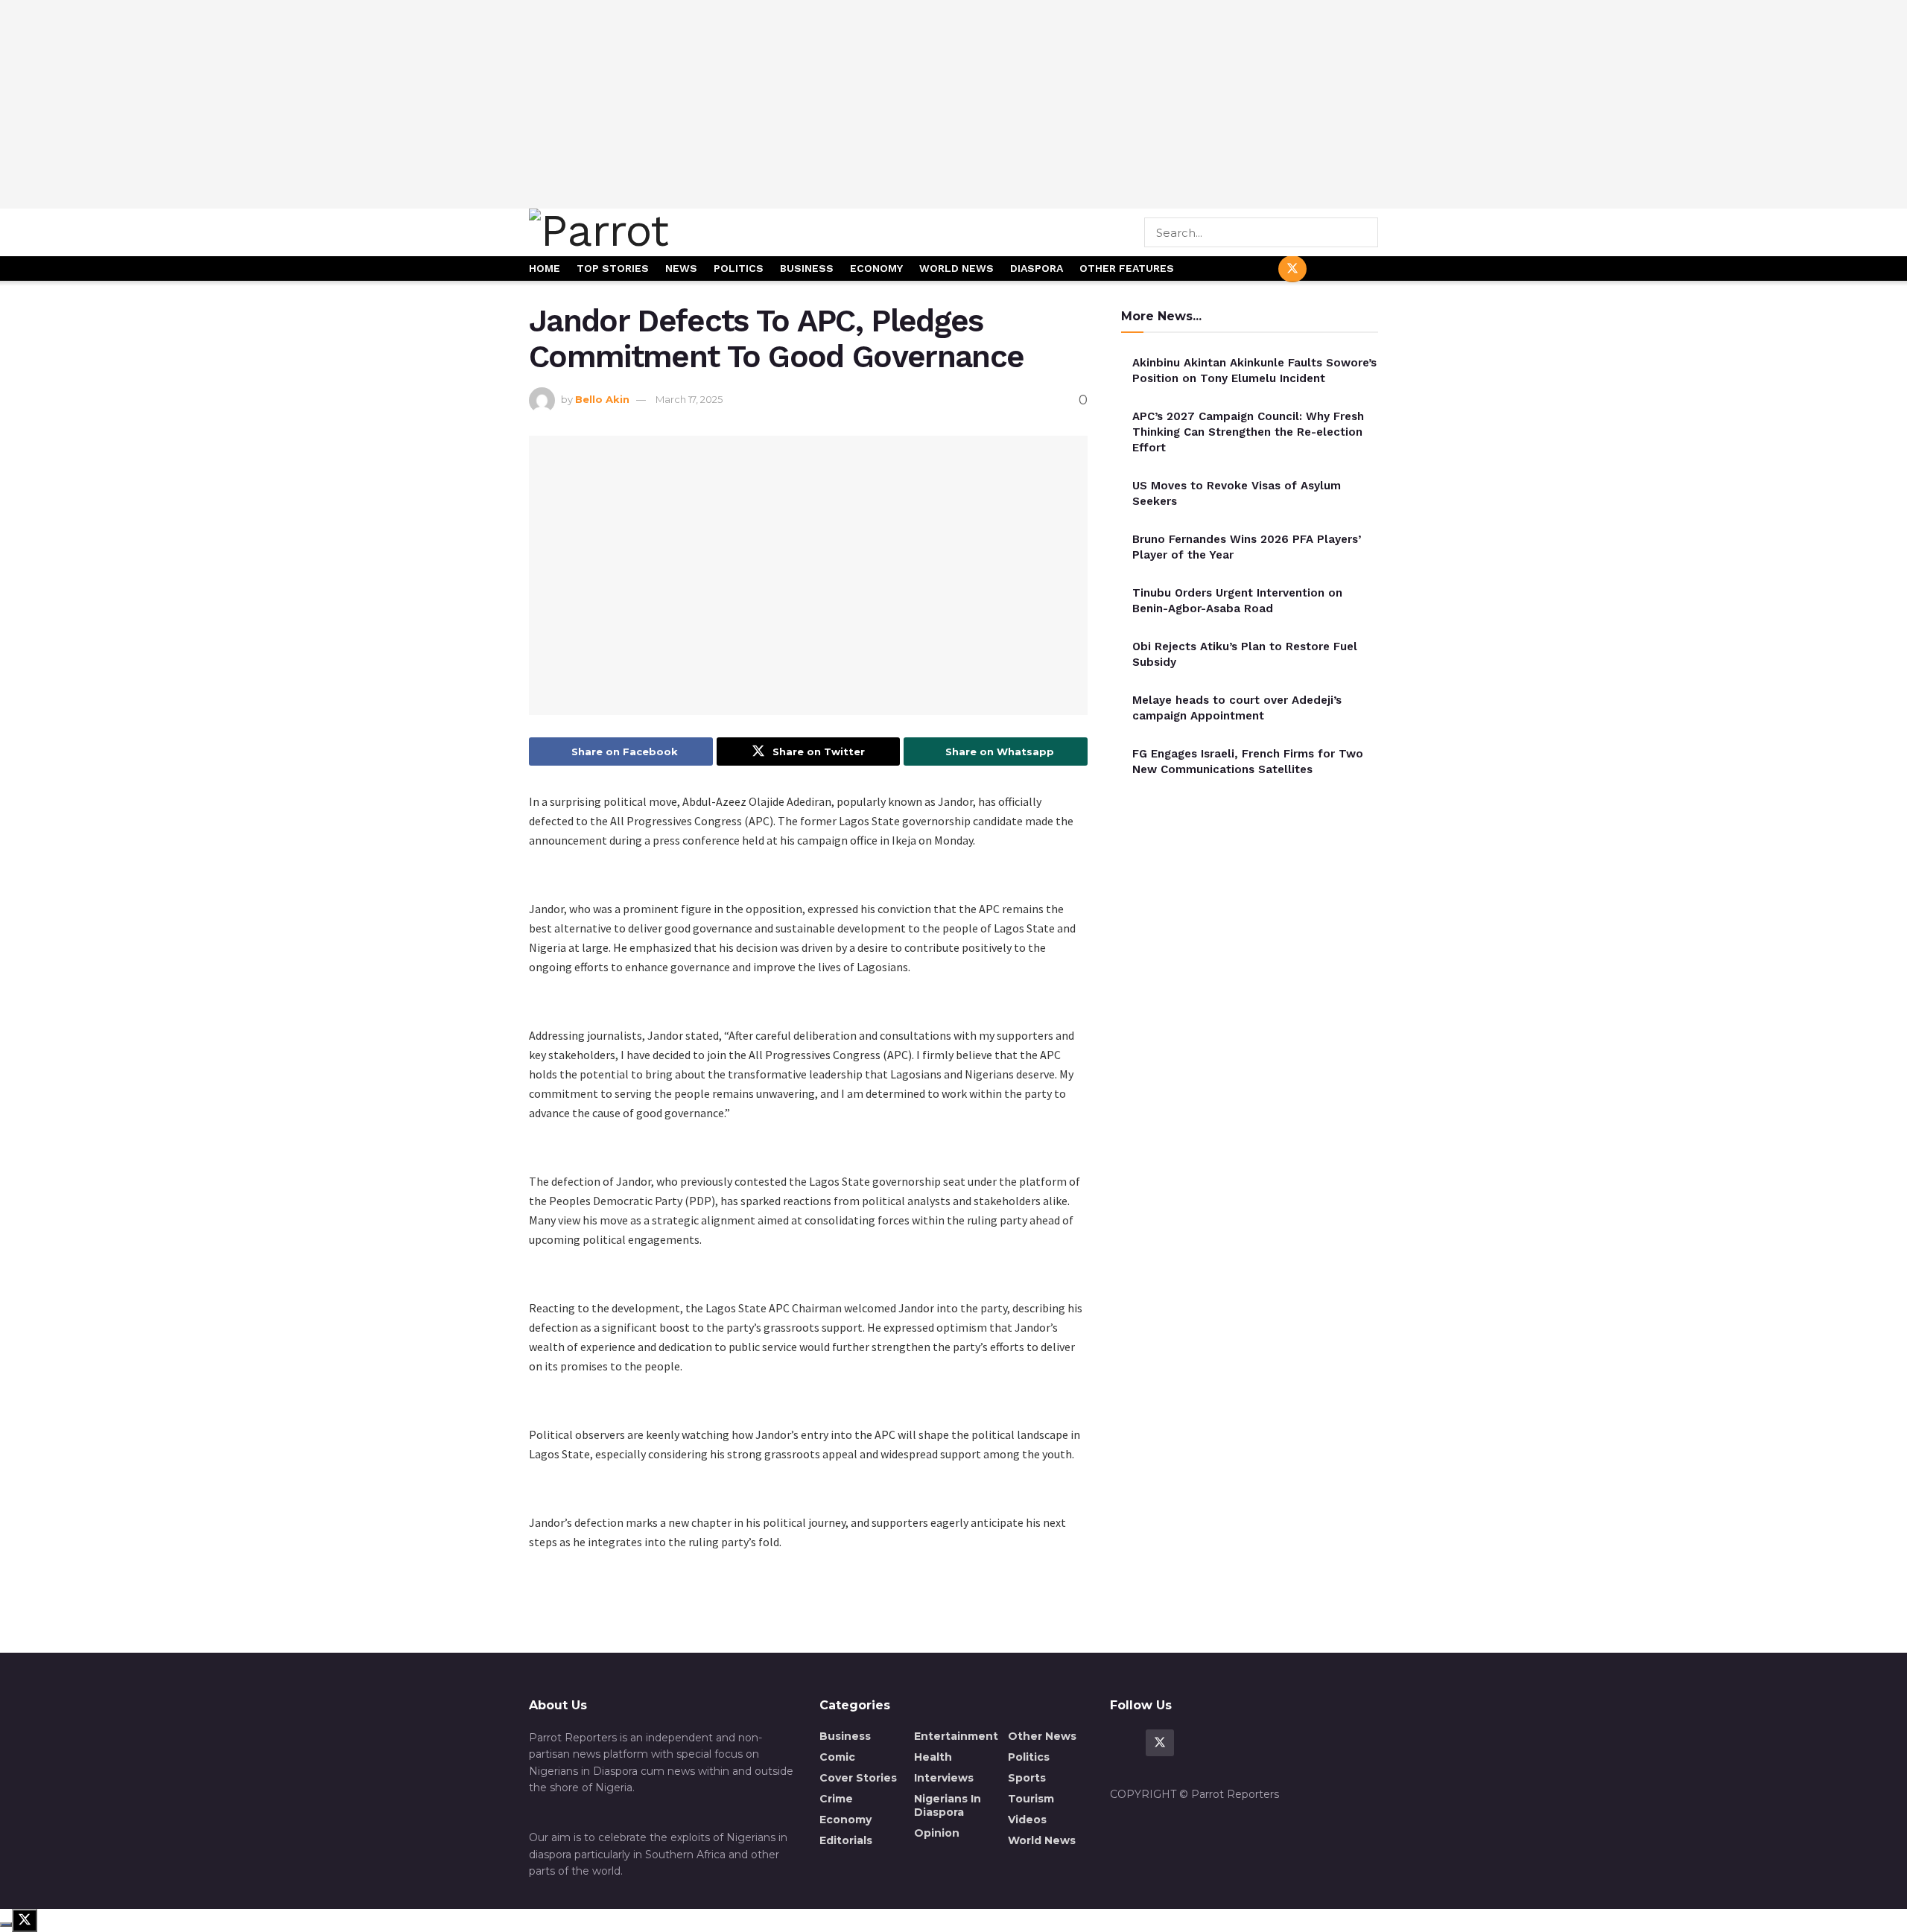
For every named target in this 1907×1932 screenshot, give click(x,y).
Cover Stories (858, 1778)
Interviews (944, 1778)
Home (545, 268)
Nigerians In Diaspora (948, 1805)
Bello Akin (602, 399)
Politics (739, 268)
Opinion (937, 1833)
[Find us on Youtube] (1328, 269)
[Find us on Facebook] (1257, 269)
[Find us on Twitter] (1292, 269)
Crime (836, 1799)
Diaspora (1037, 268)
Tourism (1031, 1799)
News (681, 268)
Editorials (846, 1840)
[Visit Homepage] (650, 232)
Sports (1027, 1778)
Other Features (1127, 268)
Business (807, 268)
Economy (876, 268)
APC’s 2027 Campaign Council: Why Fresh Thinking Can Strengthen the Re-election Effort (1248, 432)
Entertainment (956, 1736)
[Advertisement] (953, 104)
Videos (1027, 1820)
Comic (837, 1757)
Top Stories (613, 268)
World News (956, 268)
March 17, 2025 (689, 399)
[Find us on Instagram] (1364, 269)
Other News (1042, 1736)
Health (933, 1757)
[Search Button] (1368, 232)
